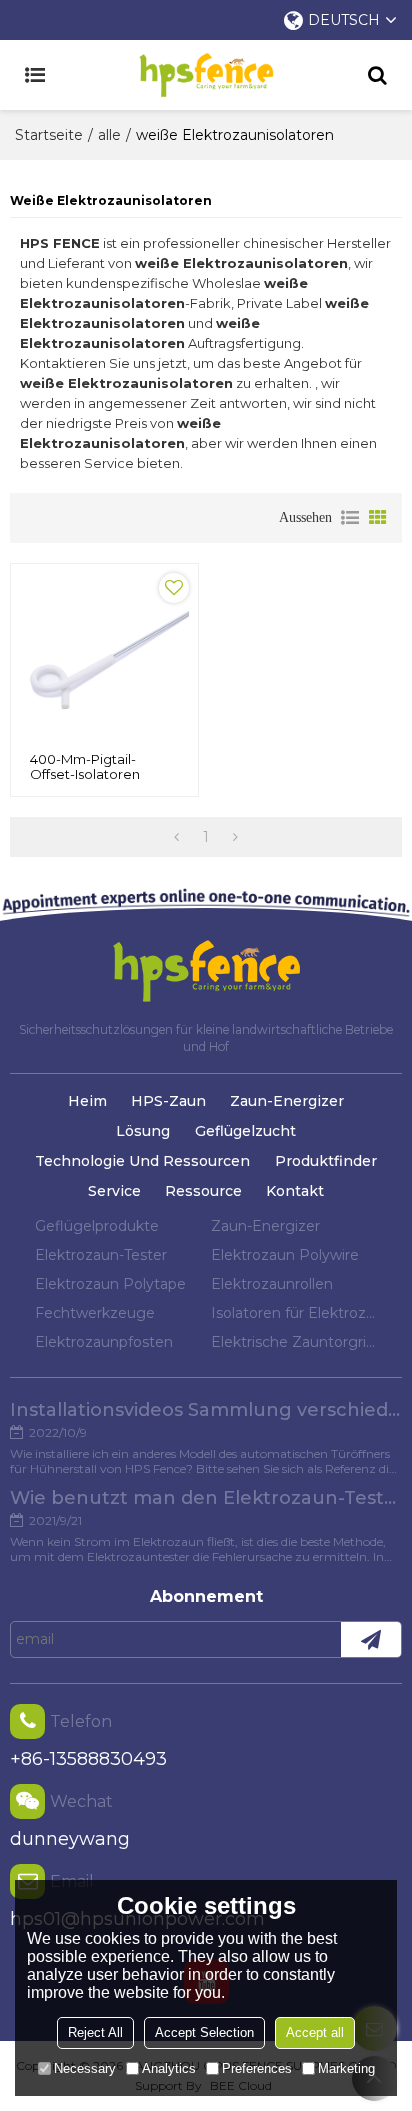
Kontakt (295, 1191)
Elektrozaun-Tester (101, 1255)
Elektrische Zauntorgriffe (294, 1342)
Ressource (203, 1191)
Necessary (85, 2068)
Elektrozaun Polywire (285, 1255)
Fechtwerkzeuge (95, 1313)
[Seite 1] (176, 837)
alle (109, 135)
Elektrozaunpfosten (104, 1342)
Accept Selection (204, 2032)
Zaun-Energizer (287, 1101)
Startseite (49, 135)
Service (114, 1191)
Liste (350, 518)
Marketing (346, 2068)
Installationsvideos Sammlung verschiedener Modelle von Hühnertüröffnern (206, 1410)
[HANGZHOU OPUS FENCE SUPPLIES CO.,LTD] (206, 75)
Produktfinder (326, 1161)
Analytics (169, 2068)
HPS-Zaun (168, 1101)
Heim (87, 1101)
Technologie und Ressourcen (142, 1161)
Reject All (95, 2032)
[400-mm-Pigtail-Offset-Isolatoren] (104, 657)
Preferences (257, 2068)
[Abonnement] (371, 1639)
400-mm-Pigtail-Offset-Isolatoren (85, 767)
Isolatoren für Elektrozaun (294, 1313)
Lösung (143, 1131)
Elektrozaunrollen (272, 1284)
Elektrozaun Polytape (110, 1284)
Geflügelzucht (245, 1131)
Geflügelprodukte (97, 1226)
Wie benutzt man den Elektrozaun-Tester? (206, 1498)
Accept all (315, 2032)
